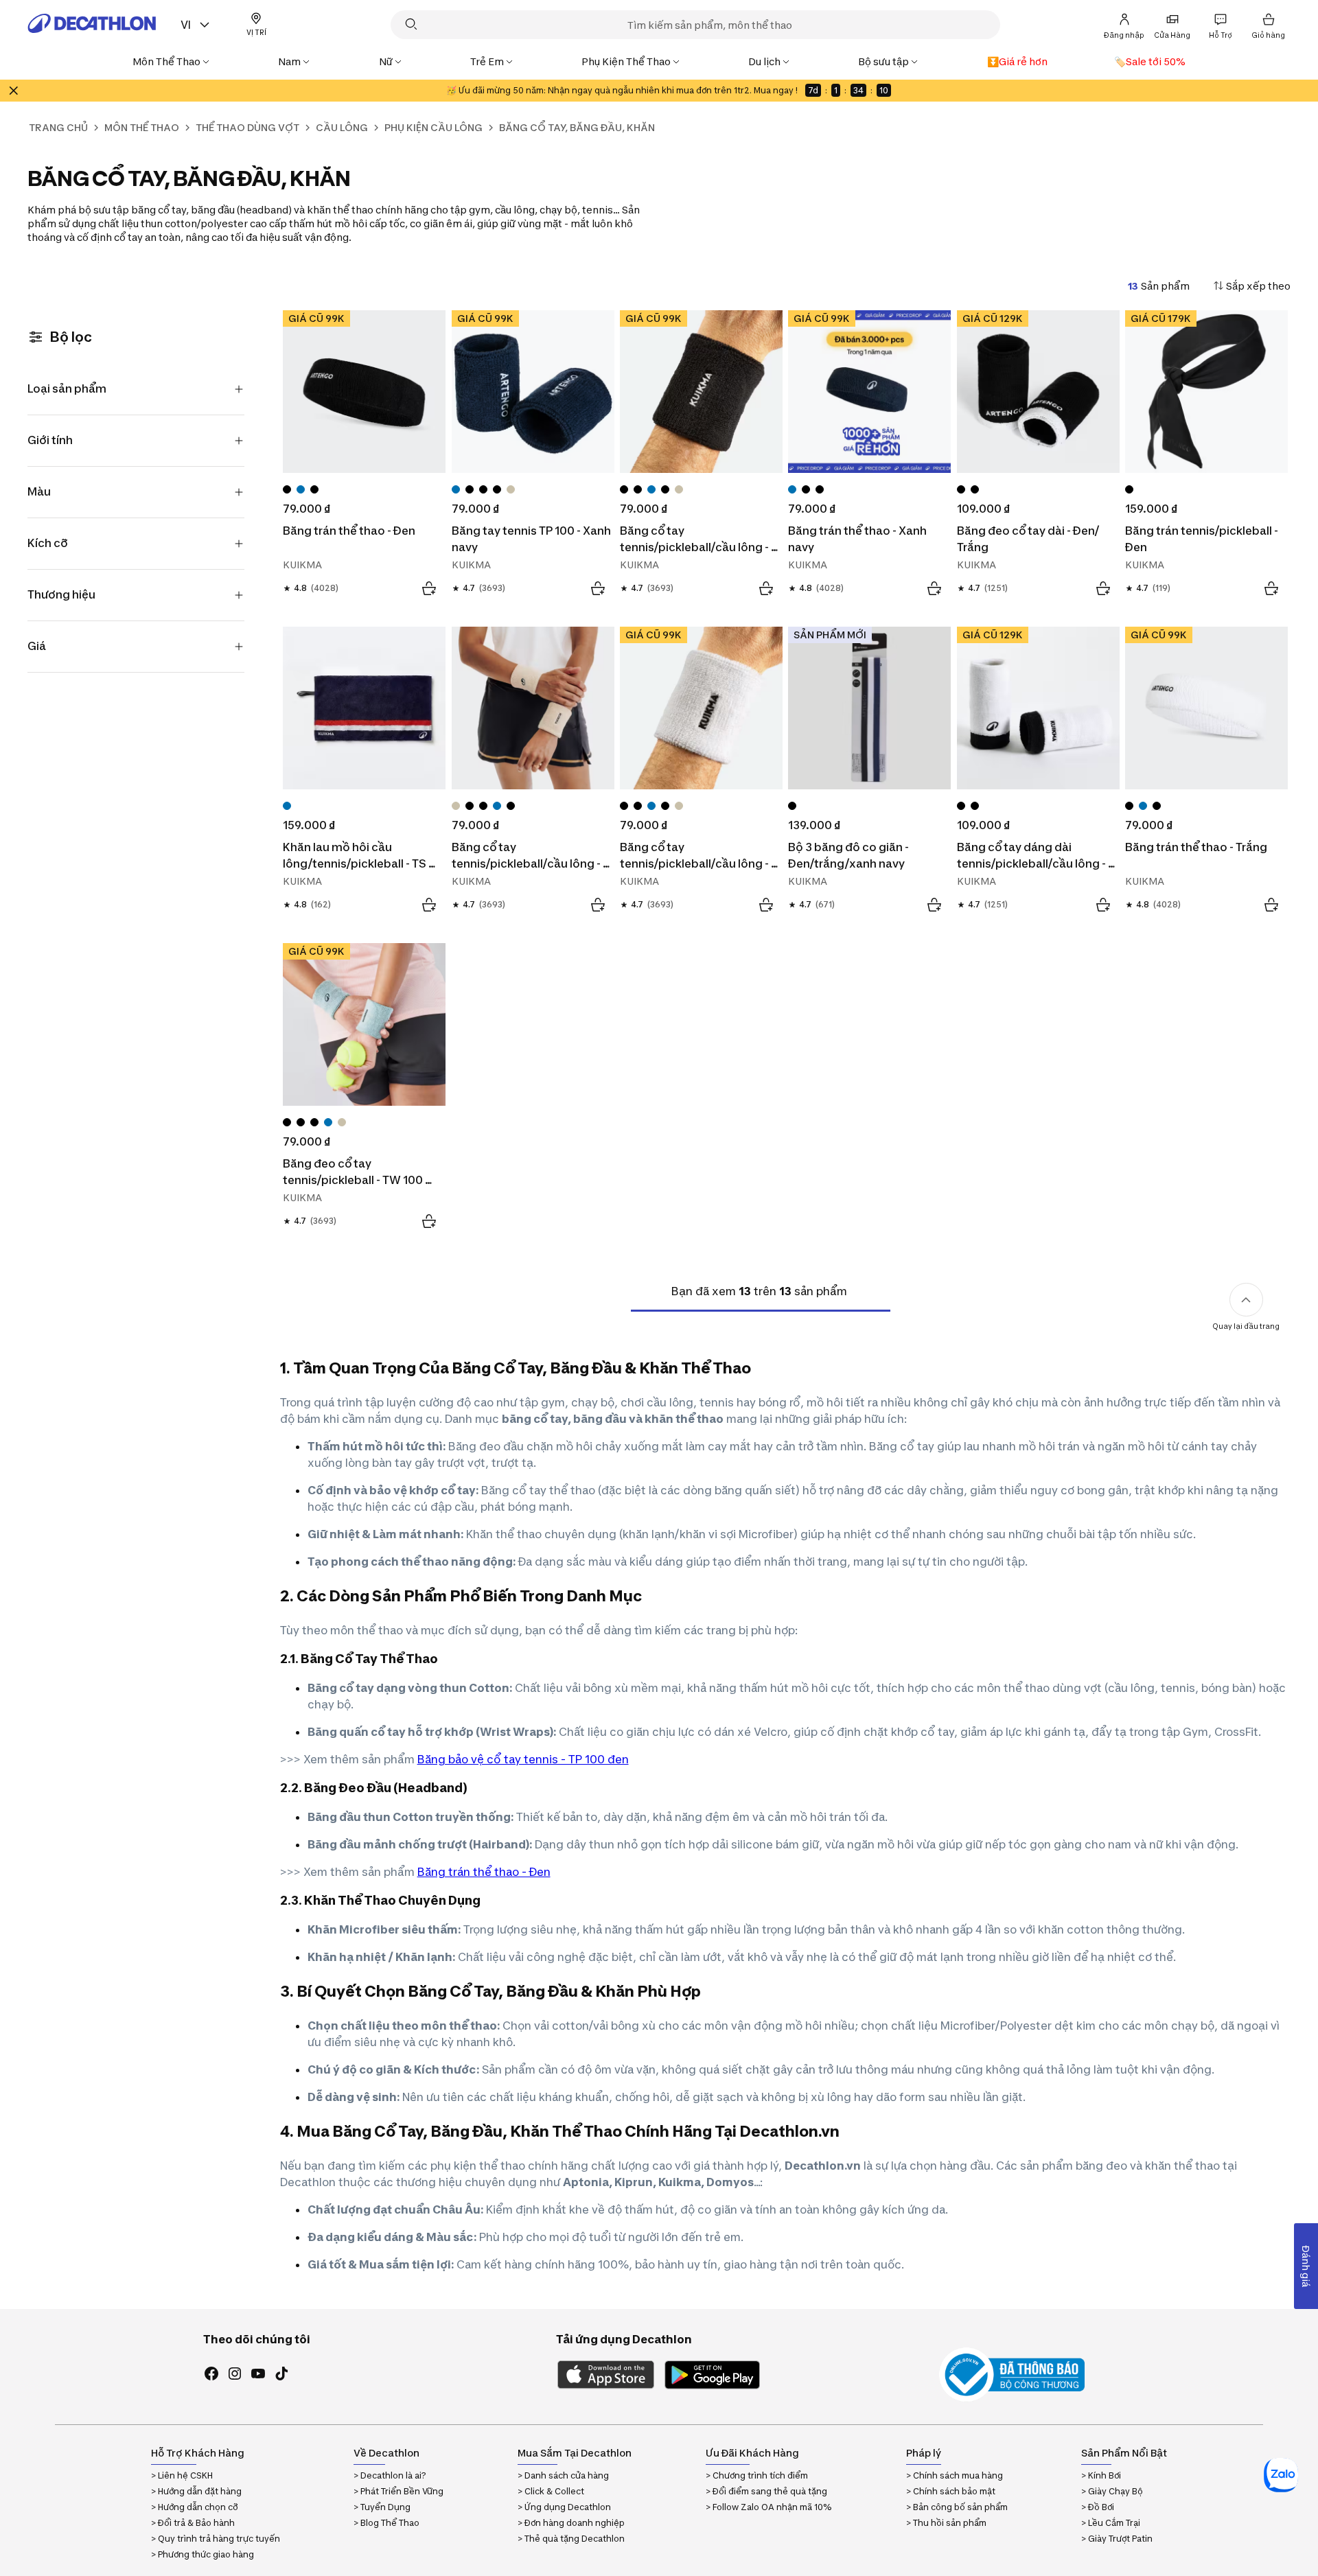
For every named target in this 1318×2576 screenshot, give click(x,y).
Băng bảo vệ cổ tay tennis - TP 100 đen (523, 1759)
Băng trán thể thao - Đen (484, 1872)
